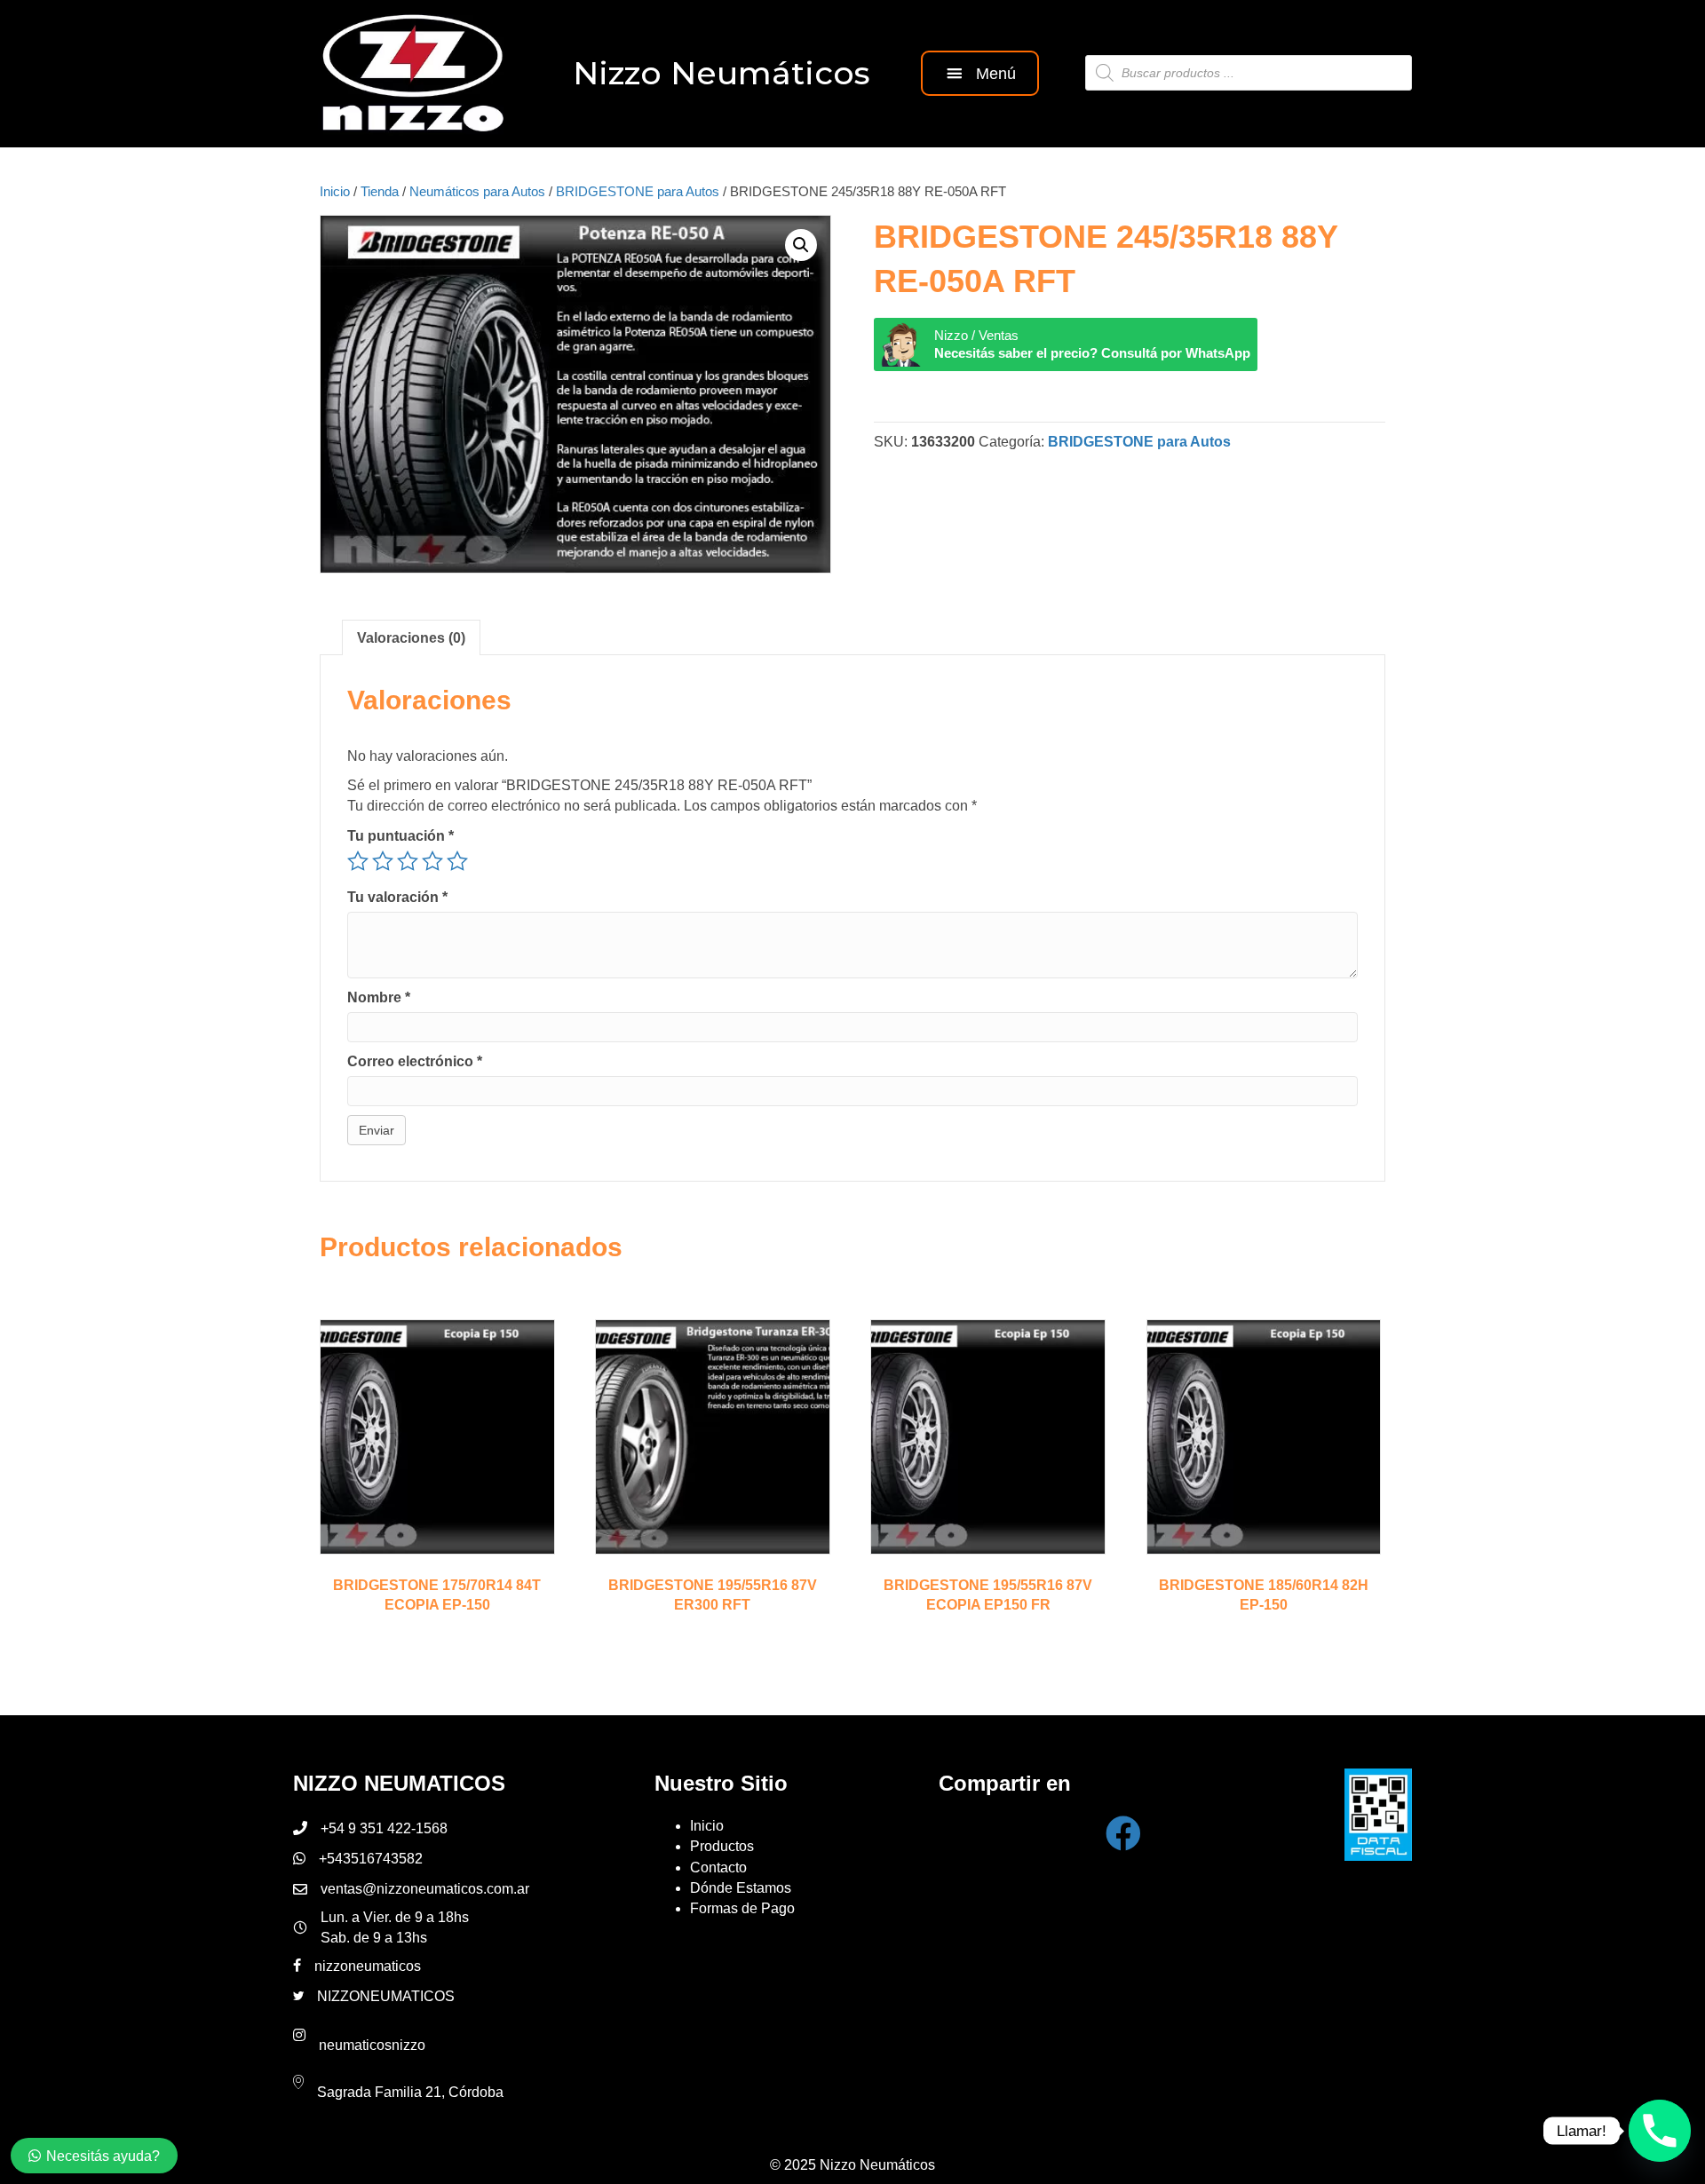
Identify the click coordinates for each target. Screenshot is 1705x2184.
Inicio (335, 192)
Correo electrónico (415, 1061)
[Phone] (1660, 2131)
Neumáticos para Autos (477, 192)
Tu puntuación (400, 836)
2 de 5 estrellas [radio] (383, 861)
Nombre (379, 997)
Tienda (380, 192)
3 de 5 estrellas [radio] (408, 861)
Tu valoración (397, 897)
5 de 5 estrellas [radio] (457, 861)
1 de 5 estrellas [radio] (358, 861)
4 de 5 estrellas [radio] (432, 861)
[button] (980, 73)
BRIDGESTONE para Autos (638, 192)
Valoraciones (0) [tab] (411, 638)
